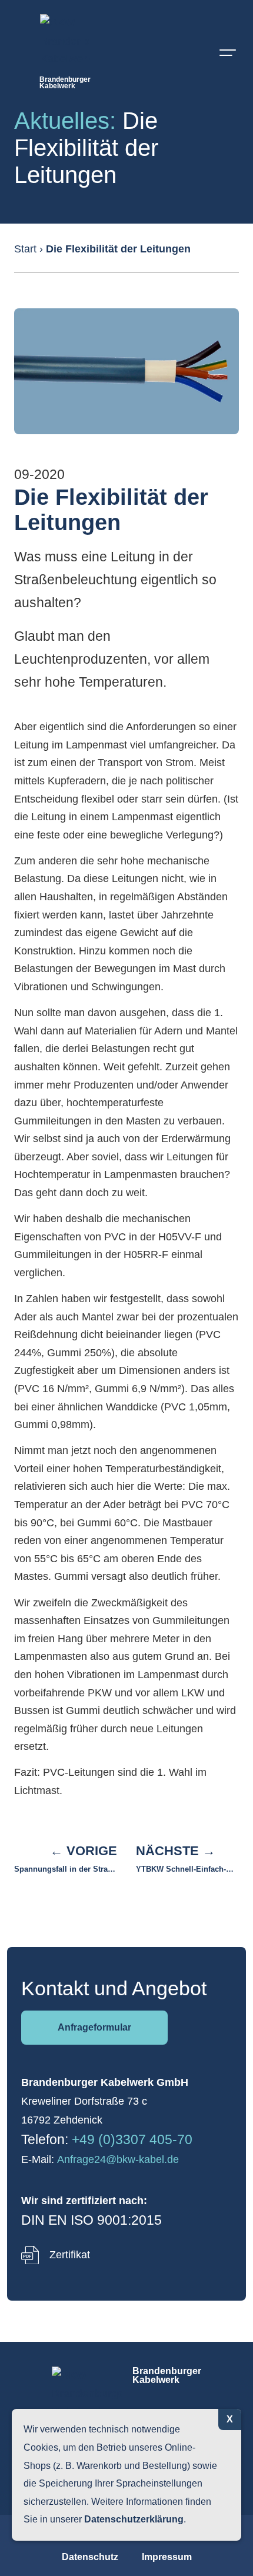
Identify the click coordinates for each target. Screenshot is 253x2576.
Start (25, 249)
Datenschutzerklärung (134, 2519)
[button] (227, 51)
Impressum (167, 2557)
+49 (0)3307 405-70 (132, 2139)
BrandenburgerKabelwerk (65, 83)
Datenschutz (90, 2557)
